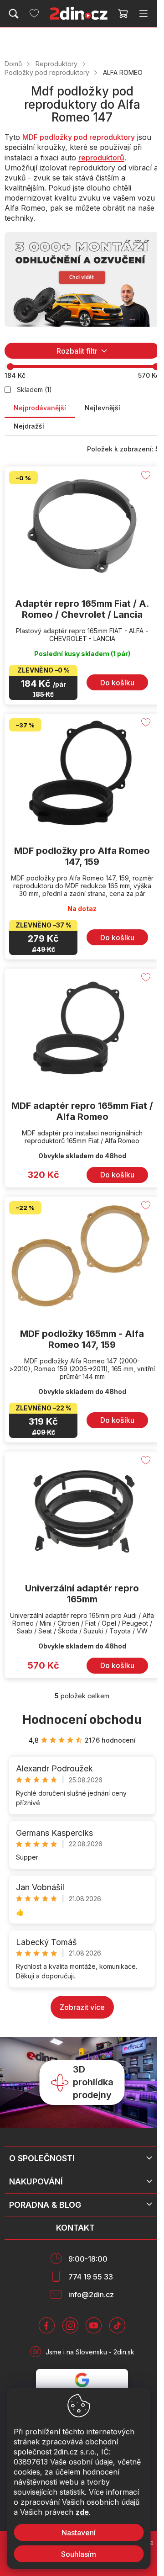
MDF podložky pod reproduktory (79, 137)
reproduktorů (101, 158)
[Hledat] (14, 14)
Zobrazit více (82, 2007)
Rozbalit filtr (77, 351)
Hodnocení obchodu (82, 1720)
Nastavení (79, 2533)
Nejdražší (29, 426)
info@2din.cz (91, 2295)
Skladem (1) (34, 390)
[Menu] (143, 14)
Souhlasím (79, 2554)
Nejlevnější (102, 408)
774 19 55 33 (91, 2277)
